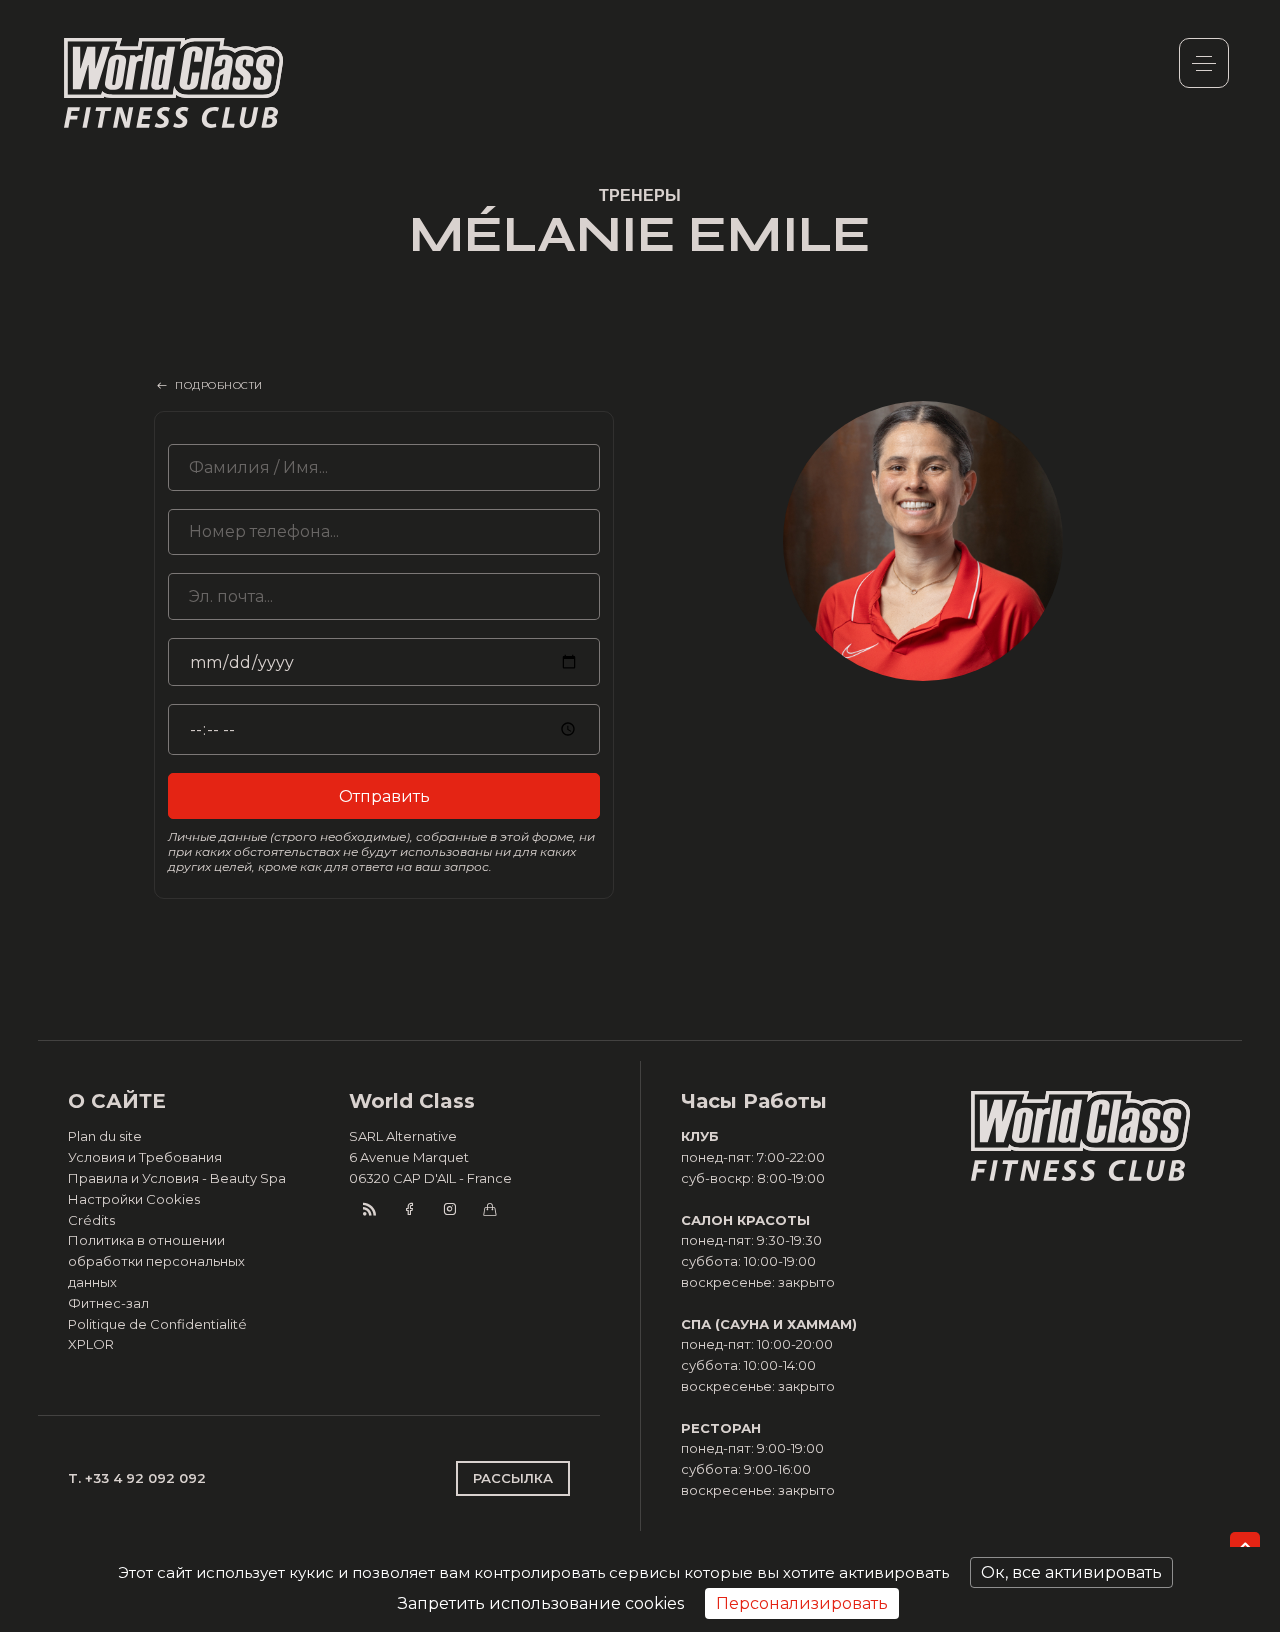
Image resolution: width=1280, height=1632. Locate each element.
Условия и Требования (145, 1157)
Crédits (91, 1220)
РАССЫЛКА (513, 1478)
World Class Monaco (174, 83)
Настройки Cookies (134, 1199)
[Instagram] (449, 1209)
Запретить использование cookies (541, 1603)
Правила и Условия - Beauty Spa (177, 1178)
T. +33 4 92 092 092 (137, 1478)
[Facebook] (409, 1209)
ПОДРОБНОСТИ (219, 385)
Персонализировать (802, 1603)
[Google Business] (489, 1209)
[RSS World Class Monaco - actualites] (369, 1209)
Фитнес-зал (108, 1303)
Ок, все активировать (1071, 1572)
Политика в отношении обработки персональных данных (156, 1261)
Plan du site (105, 1136)
